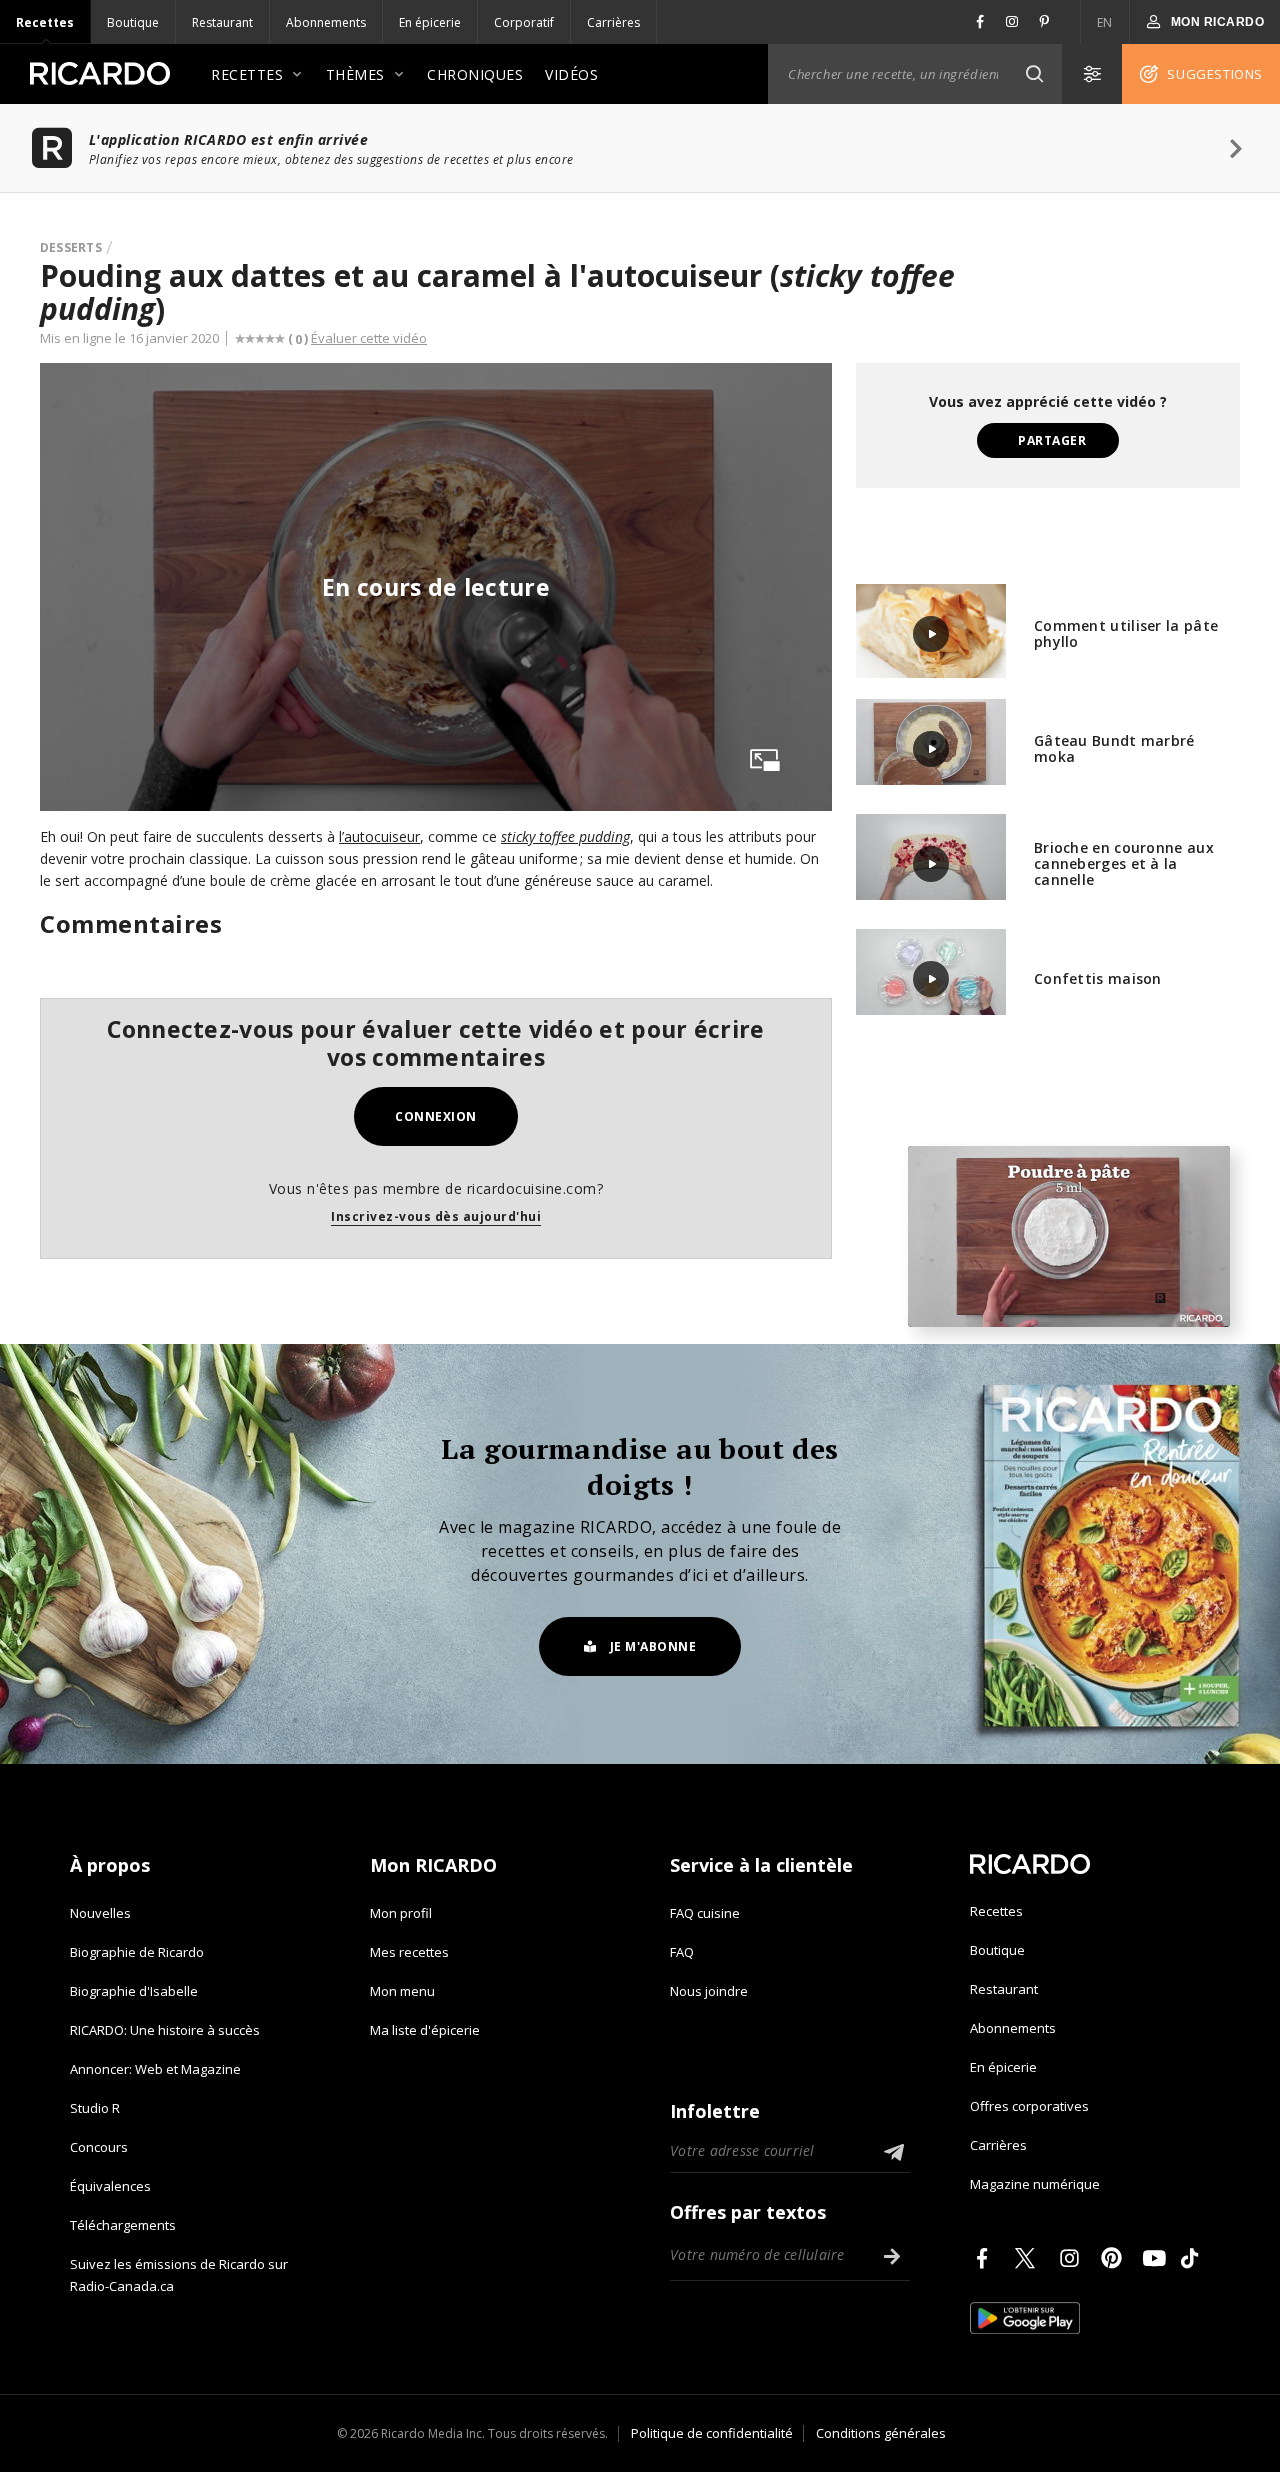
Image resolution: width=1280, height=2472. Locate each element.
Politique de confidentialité (712, 2433)
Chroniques (475, 74)
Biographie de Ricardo (137, 1952)
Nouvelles (100, 1913)
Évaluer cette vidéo (369, 338)
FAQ (682, 1952)
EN (1105, 22)
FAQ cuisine (705, 1913)
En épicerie (430, 22)
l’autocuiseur (379, 836)
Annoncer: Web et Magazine (155, 2069)
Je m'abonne (653, 1646)
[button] (1034, 74)
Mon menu (402, 1991)
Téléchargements (123, 2225)
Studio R (95, 2108)
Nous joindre (709, 1991)
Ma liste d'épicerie (425, 2030)
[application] (1069, 1236)
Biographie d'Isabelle (134, 1991)
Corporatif (524, 22)
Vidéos (571, 74)
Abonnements (326, 22)
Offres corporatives (1029, 2106)
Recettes (45, 22)
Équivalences (110, 2186)
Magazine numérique (1035, 2184)
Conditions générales (881, 2433)
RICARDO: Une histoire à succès (165, 2030)
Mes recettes (409, 1952)
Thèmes (355, 74)
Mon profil (401, 1913)
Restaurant (222, 22)
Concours (99, 2147)
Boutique (133, 22)
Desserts (71, 247)
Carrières (613, 22)
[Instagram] (1073, 2258)
